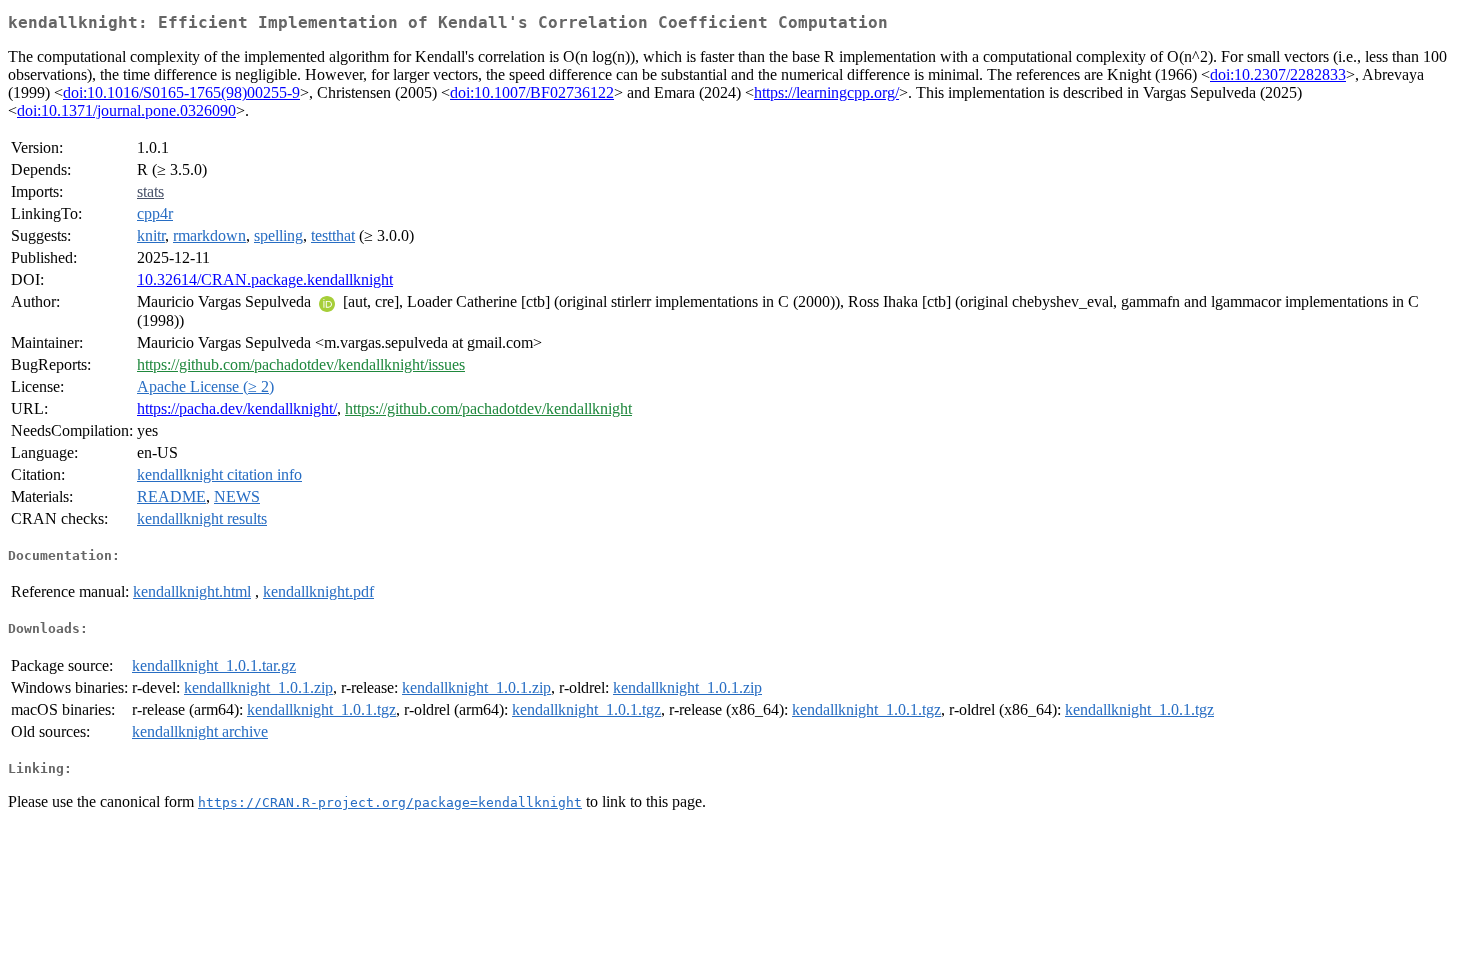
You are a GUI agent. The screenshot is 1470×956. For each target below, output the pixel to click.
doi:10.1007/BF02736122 (532, 92)
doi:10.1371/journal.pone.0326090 (126, 110)
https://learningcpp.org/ (826, 92)
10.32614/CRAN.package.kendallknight (265, 279)
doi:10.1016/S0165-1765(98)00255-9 (181, 92)
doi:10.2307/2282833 (1278, 74)
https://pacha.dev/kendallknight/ (237, 408)
